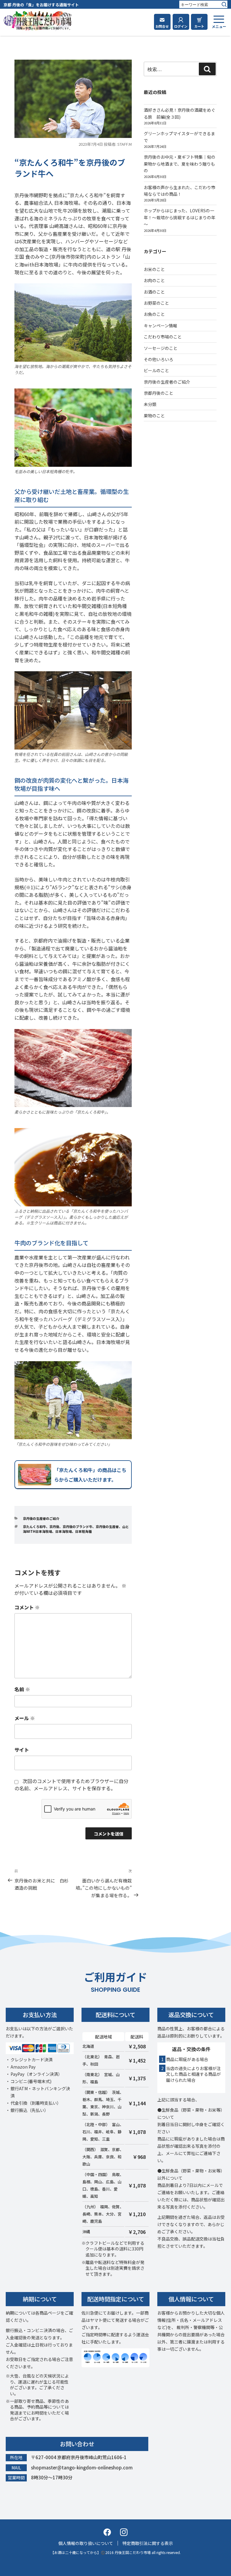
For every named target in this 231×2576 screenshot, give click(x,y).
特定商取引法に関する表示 (148, 2543)
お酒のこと (154, 292)
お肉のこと (154, 280)
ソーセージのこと (161, 348)
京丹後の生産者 (107, 1527)
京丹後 (54, 1527)
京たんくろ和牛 (34, 1527)
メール (25, 1718)
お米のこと (154, 269)
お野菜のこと (156, 303)
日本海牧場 (64, 1531)
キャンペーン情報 (160, 326)
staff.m (125, 144)
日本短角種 (83, 1531)
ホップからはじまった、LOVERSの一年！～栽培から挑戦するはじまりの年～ (180, 217)
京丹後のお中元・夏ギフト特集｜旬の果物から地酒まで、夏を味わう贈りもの (180, 164)
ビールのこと (156, 370)
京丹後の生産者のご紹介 (41, 1518)
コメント (27, 1607)
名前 (22, 1689)
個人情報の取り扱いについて (86, 2543)
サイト (22, 1750)
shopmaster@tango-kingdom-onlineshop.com (82, 2467)
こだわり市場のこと (163, 337)
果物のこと (154, 416)
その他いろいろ (159, 359)
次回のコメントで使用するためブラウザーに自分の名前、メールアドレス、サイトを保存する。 (71, 1785)
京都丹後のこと (159, 393)
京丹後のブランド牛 (77, 1527)
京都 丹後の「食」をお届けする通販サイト (41, 5)
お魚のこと (154, 314)
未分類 (150, 404)
